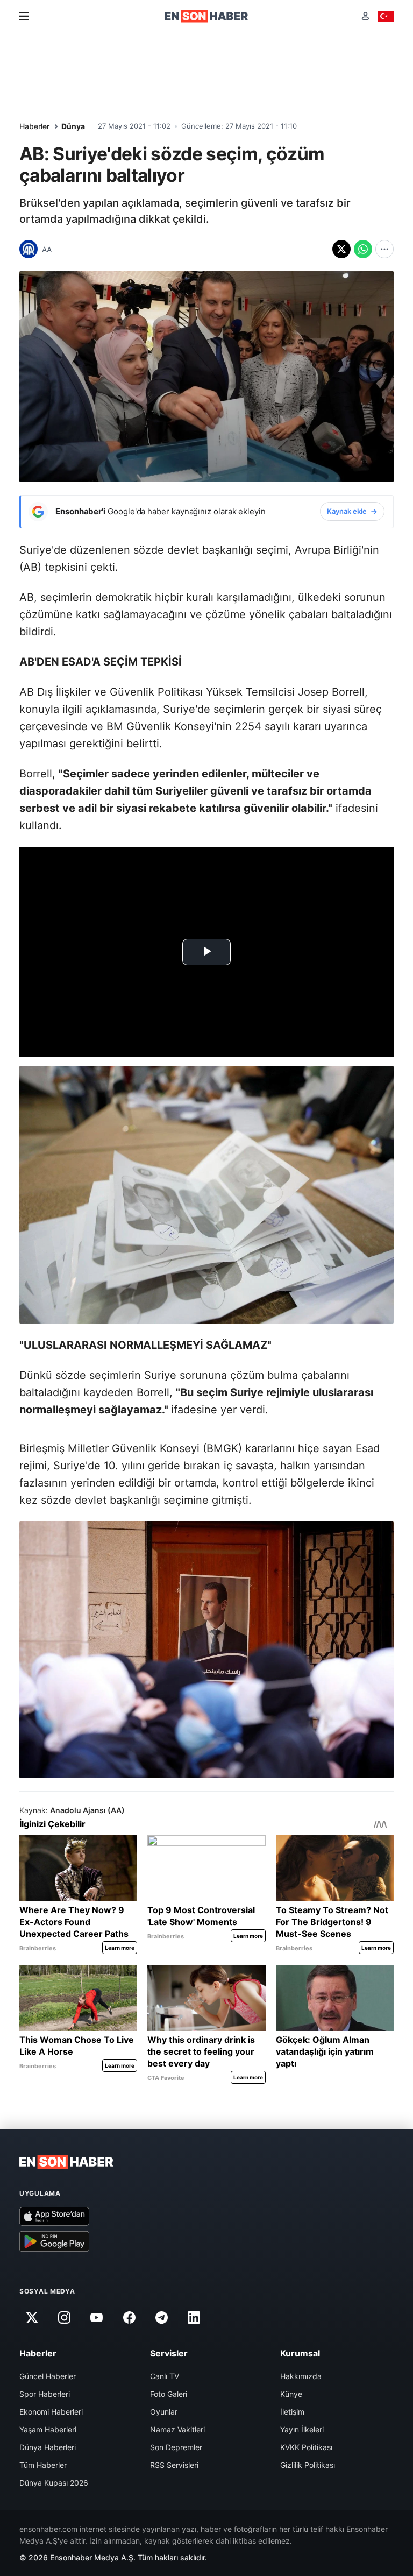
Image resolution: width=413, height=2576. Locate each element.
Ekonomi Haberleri (51, 2412)
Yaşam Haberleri (48, 2429)
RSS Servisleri (174, 2465)
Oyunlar (164, 2412)
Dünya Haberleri (48, 2447)
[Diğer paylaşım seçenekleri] (384, 249)
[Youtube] (97, 2317)
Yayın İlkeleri (302, 2429)
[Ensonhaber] (207, 16)
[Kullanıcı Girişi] (365, 16)
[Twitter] (32, 2317)
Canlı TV (165, 2376)
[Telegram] (162, 2317)
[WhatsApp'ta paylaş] (363, 249)
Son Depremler (176, 2447)
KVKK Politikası (306, 2447)
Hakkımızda (301, 2376)
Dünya (73, 126)
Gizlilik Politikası (308, 2465)
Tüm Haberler (43, 2465)
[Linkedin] (194, 2317)
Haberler (34, 126)
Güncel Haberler (48, 2376)
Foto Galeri (169, 2394)
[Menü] (24, 16)
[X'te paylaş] (341, 249)
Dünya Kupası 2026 (54, 2483)
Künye (291, 2394)
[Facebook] (129, 2317)
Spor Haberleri (45, 2394)
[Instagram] (64, 2317)
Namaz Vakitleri (177, 2429)
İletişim (292, 2412)
